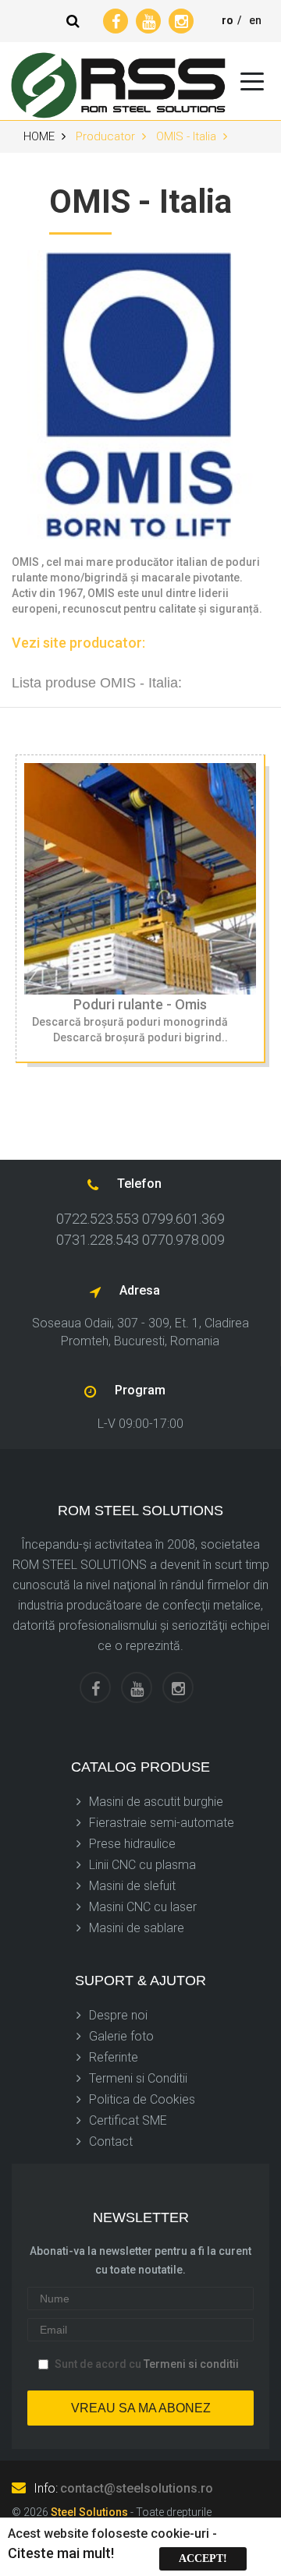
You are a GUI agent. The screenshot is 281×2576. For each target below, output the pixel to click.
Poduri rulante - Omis (140, 1004)
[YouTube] (148, 21)
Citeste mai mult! (61, 2553)
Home (41, 136)
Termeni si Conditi (137, 2078)
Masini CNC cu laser (143, 1907)
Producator (107, 136)
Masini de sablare (137, 1928)
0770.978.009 (183, 1240)
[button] (73, 21)
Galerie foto (121, 2036)
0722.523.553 (98, 1219)
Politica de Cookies (142, 2099)
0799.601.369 (183, 1219)
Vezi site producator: (78, 643)
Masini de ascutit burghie (156, 1802)
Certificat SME (128, 2120)
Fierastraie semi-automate (162, 1823)
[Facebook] (116, 21)
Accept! (203, 2558)
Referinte (114, 2057)
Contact (111, 2141)
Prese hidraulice (132, 1844)
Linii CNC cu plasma (142, 1865)
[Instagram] (181, 21)
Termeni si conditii (191, 2364)
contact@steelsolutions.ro (137, 2488)
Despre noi (118, 2015)
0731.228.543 (98, 1240)
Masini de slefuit (132, 1886)
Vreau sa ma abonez (141, 2408)
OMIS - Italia (188, 136)
